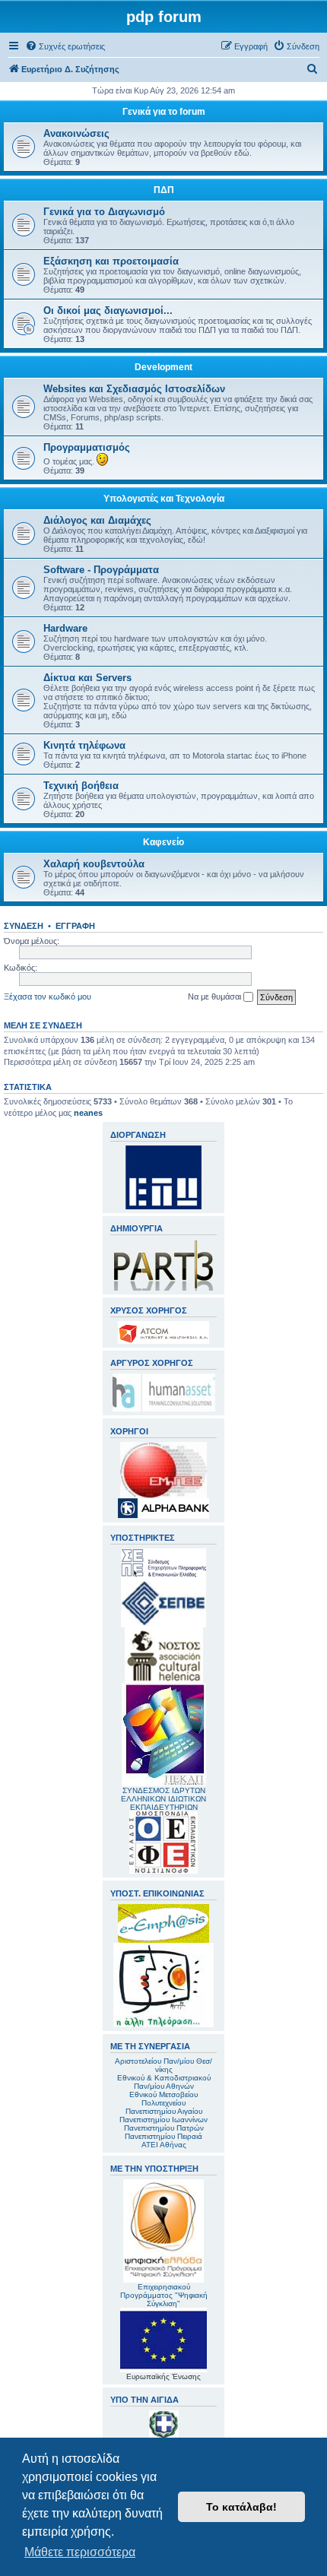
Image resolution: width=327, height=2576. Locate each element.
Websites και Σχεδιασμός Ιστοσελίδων (134, 389)
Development (163, 367)
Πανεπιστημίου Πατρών (164, 2128)
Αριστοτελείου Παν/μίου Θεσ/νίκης (163, 2065)
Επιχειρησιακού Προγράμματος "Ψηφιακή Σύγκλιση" (164, 2295)
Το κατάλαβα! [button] (241, 2507)
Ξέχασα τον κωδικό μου (48, 996)
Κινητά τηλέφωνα (84, 745)
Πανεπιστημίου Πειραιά (163, 2136)
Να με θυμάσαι (216, 996)
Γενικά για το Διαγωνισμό (104, 212)
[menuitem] (65, 46)
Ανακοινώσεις (76, 133)
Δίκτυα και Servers (87, 678)
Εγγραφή (75, 926)
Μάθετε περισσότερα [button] (80, 2552)
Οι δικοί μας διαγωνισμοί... (108, 311)
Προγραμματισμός (87, 447)
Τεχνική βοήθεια (81, 786)
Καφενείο (163, 842)
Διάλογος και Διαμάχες (97, 520)
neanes (88, 1113)
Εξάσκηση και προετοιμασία (111, 261)
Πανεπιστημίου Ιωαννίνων (163, 2120)
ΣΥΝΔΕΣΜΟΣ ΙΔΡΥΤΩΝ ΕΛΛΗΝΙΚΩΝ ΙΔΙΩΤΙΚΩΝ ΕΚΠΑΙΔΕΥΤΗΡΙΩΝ (163, 1799)
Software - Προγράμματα (101, 570)
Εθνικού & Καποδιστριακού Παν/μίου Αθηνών (164, 2082)
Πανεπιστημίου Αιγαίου (164, 2111)
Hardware (65, 628)
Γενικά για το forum (164, 112)
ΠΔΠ (164, 190)
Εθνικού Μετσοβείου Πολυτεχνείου (163, 2099)
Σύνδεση (24, 926)
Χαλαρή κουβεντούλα (94, 864)
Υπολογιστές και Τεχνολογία (164, 499)
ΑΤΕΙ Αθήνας (164, 2145)
